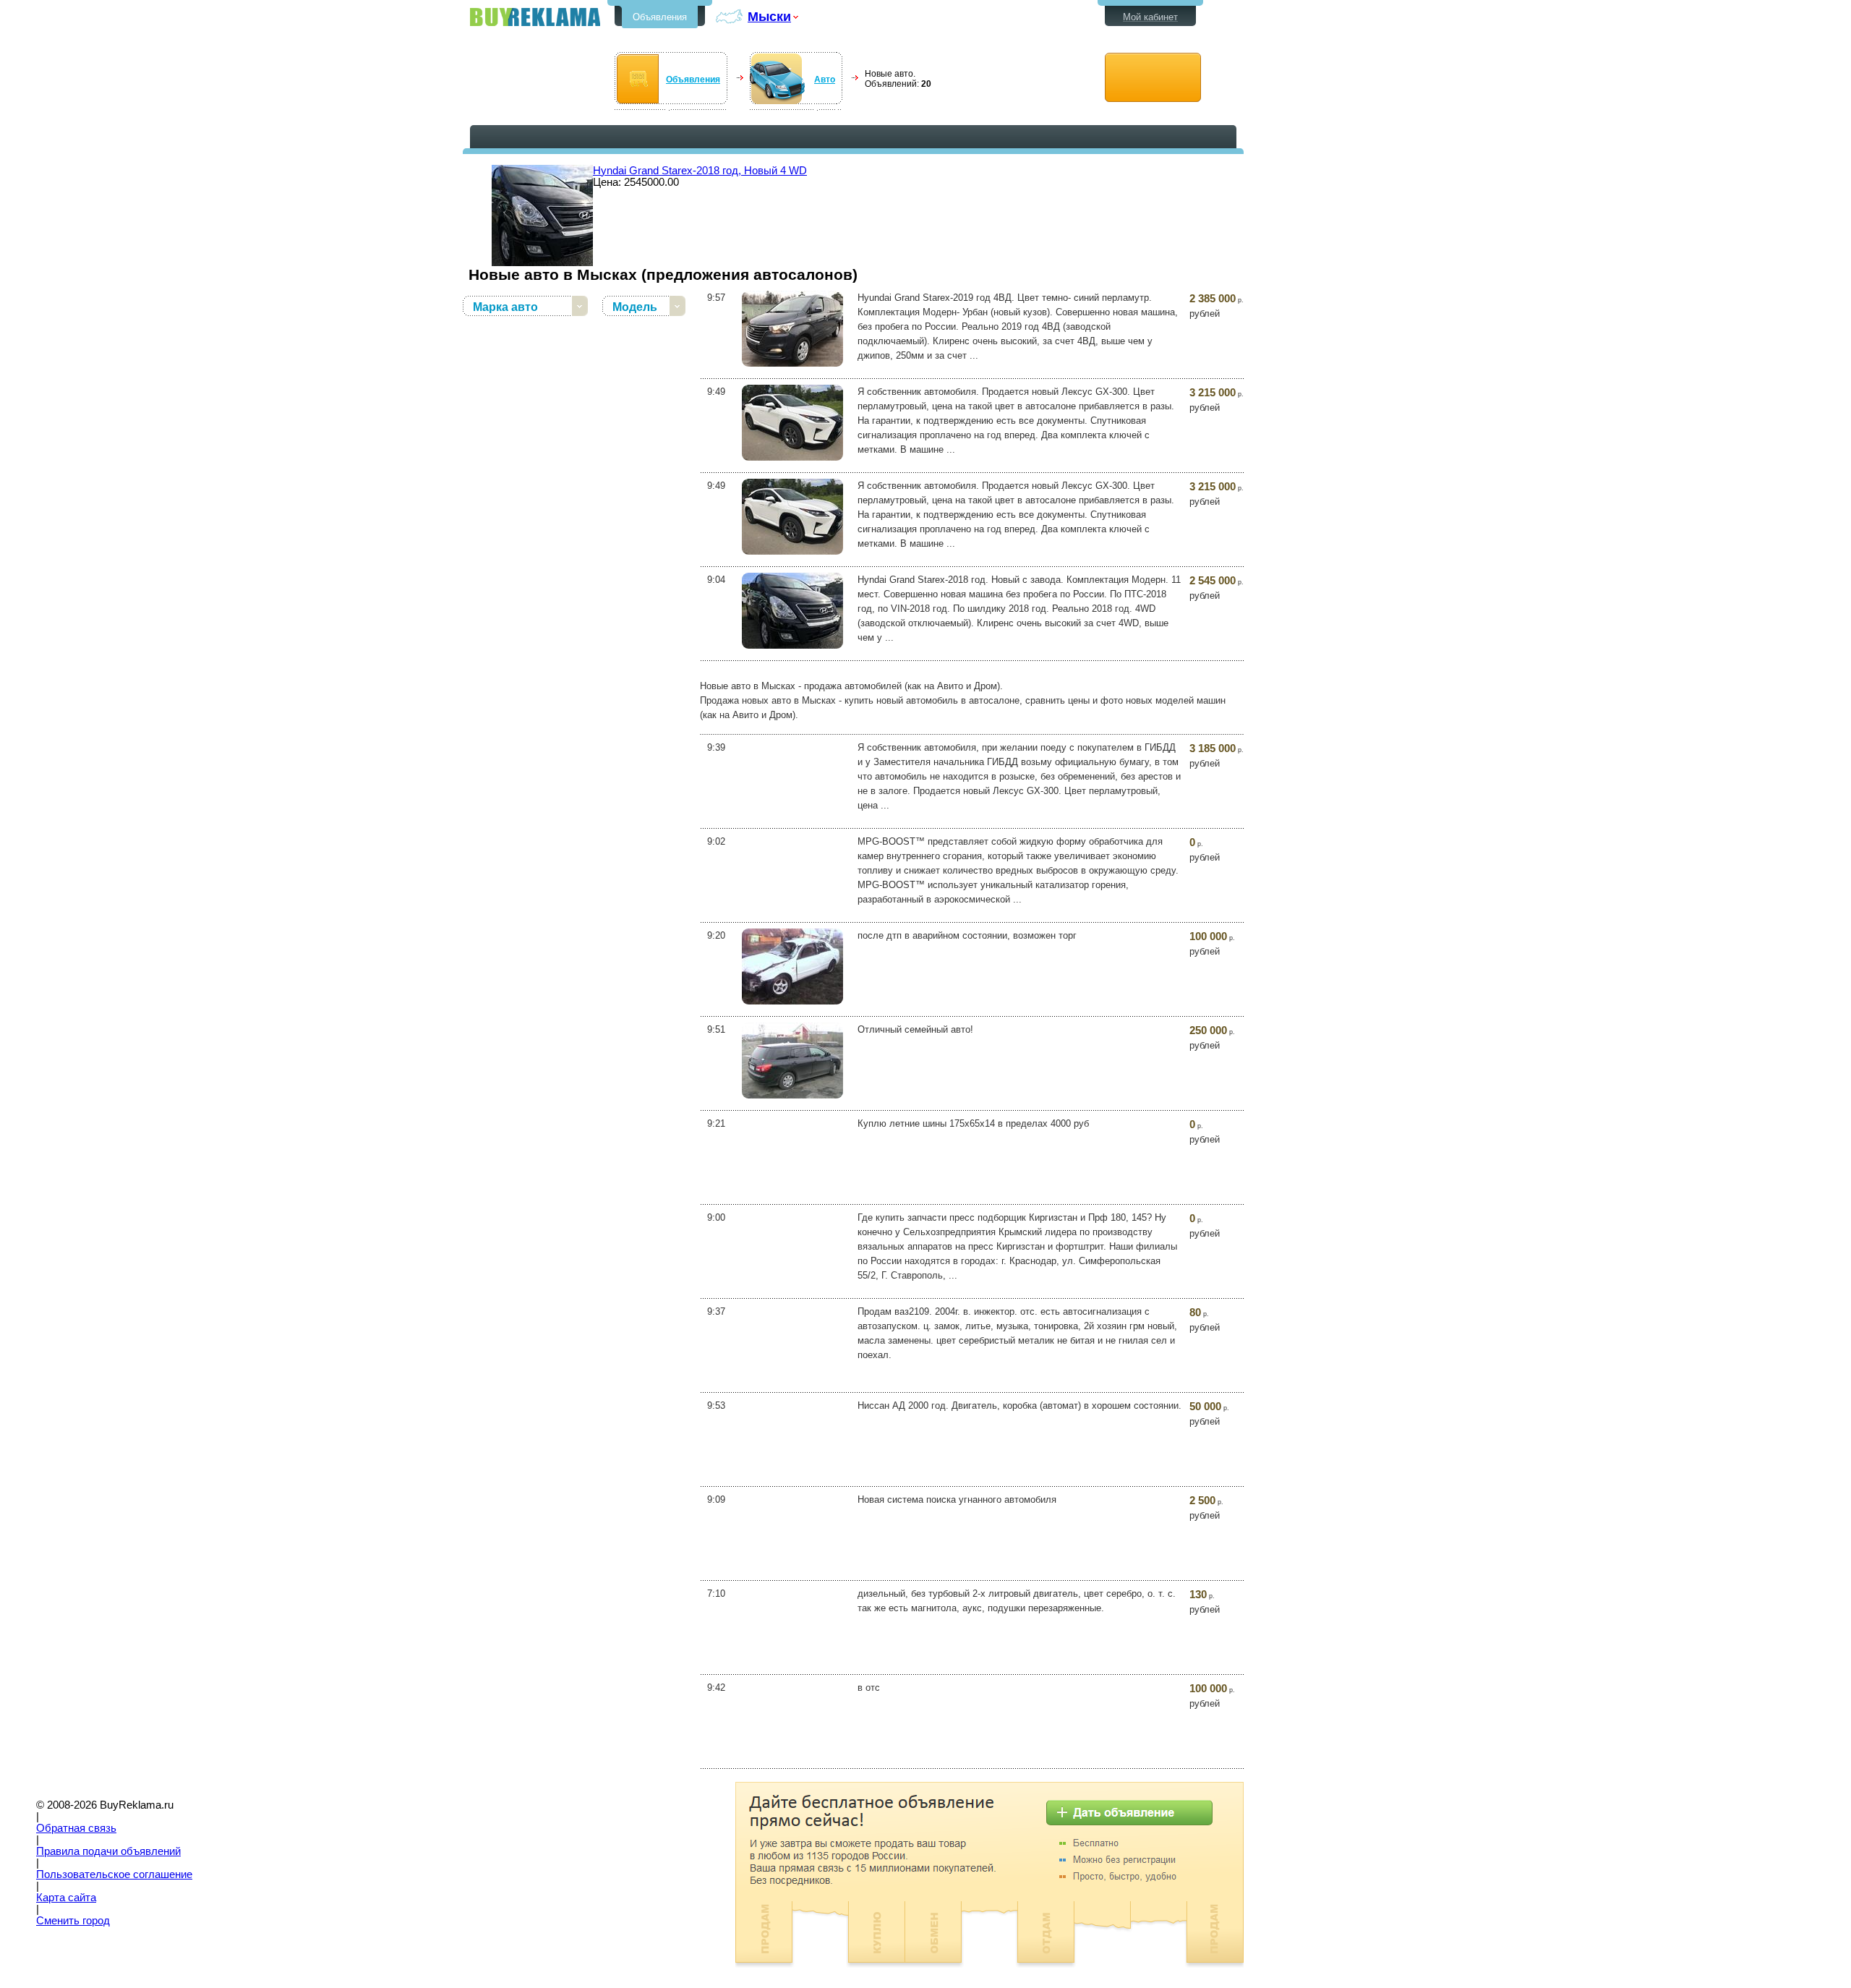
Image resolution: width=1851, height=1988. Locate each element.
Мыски (769, 16)
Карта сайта (66, 1898)
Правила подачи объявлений (108, 1851)
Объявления (660, 17)
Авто (825, 80)
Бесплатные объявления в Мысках (535, 17)
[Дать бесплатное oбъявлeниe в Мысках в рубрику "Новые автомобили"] (1153, 78)
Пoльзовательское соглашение (114, 1874)
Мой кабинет (1150, 17)
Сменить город (73, 1921)
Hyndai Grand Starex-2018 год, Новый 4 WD (700, 171)
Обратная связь (76, 1828)
